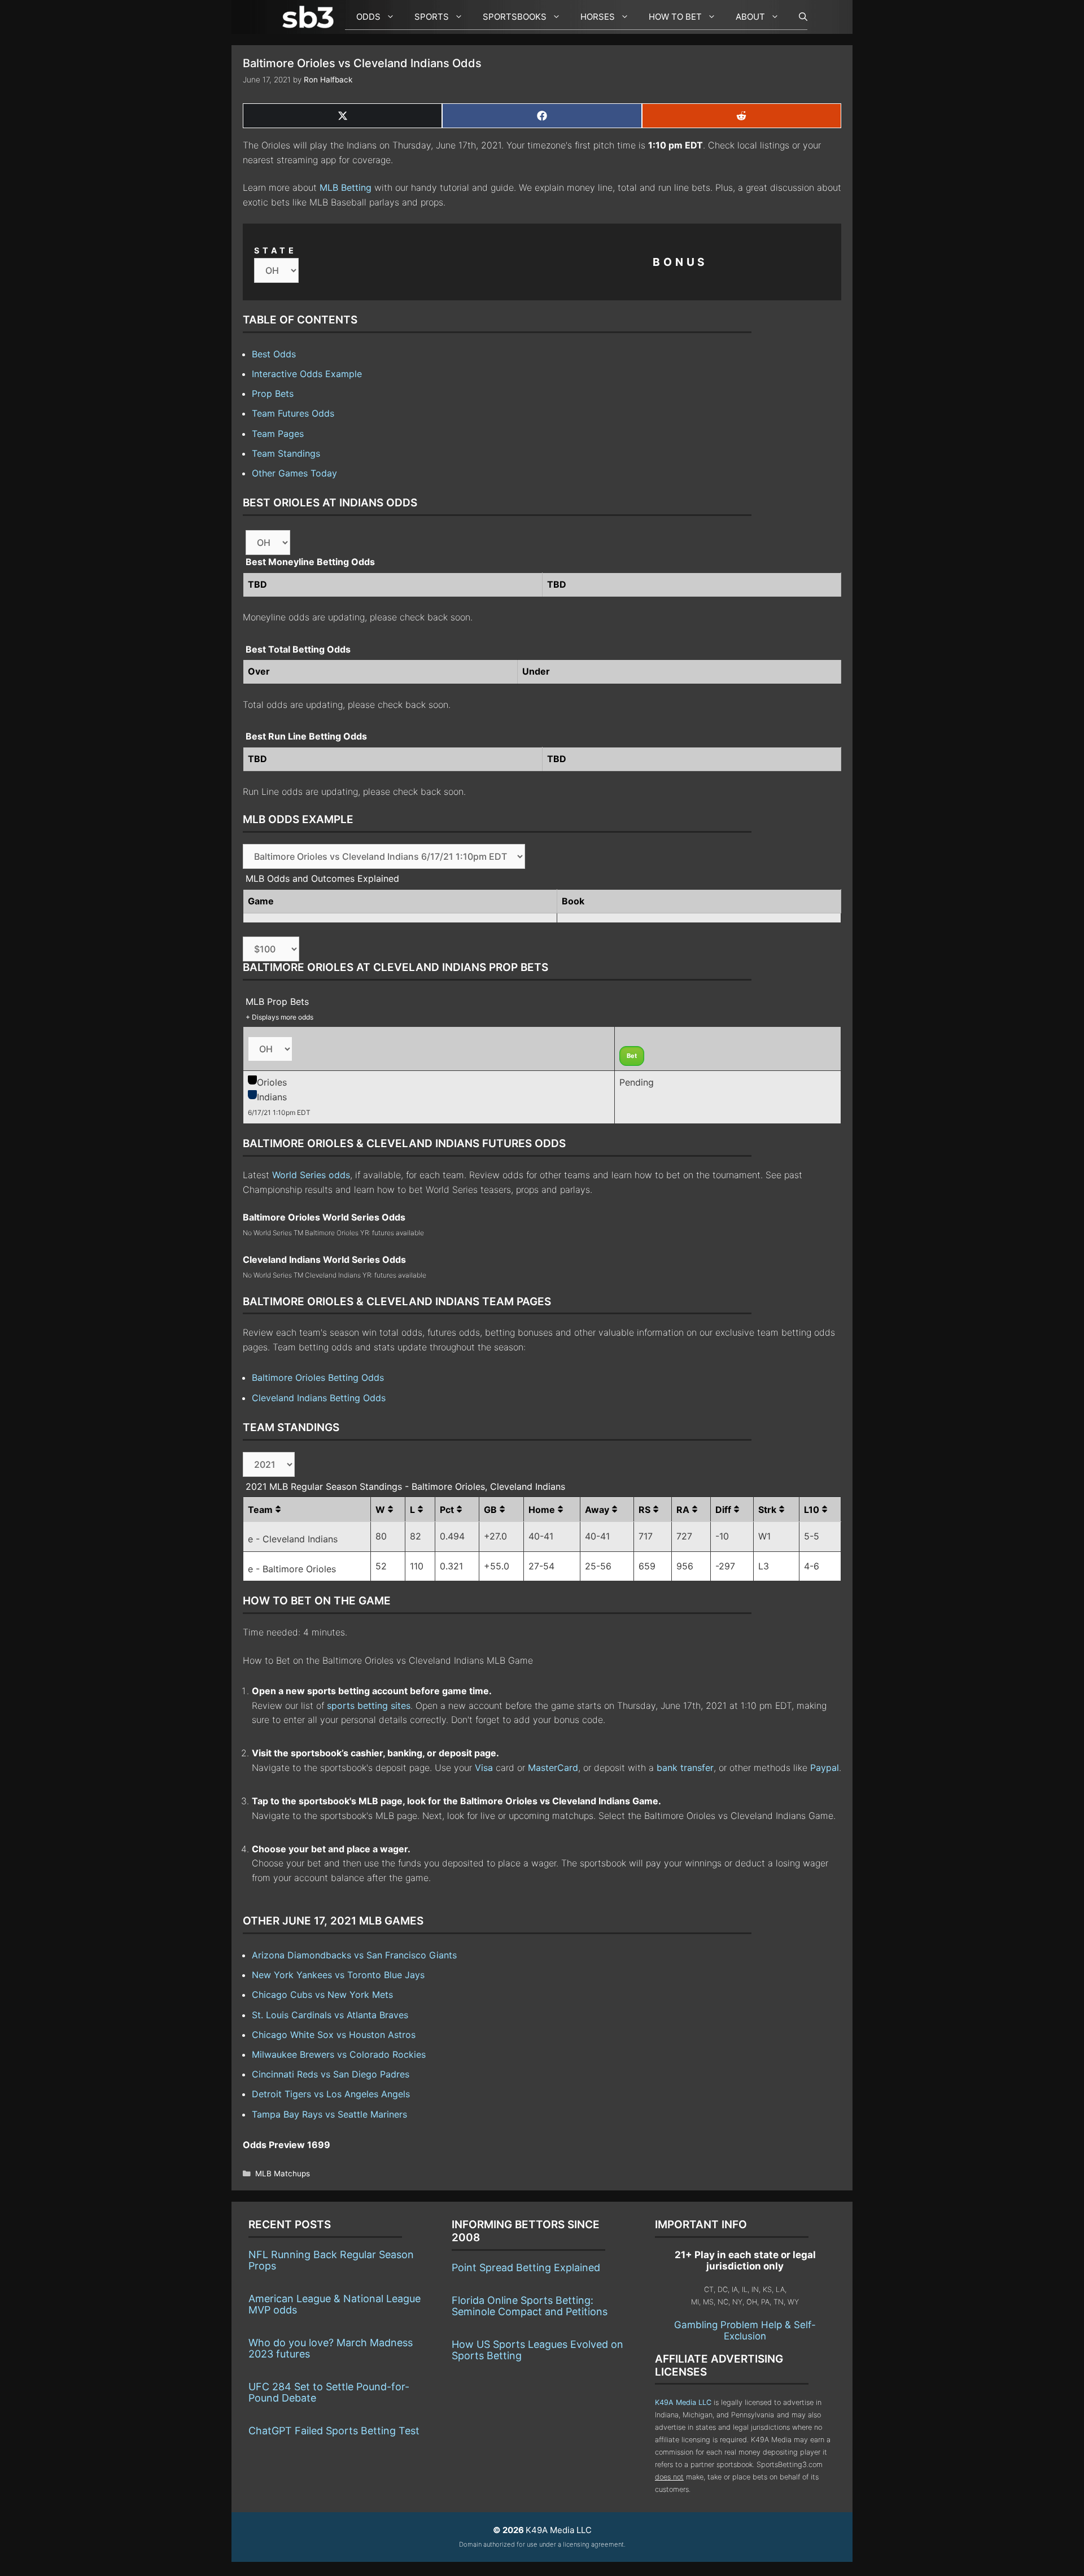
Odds (368, 17)
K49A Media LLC (683, 2402)
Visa (484, 1768)
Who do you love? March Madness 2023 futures (331, 2348)
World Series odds (311, 1175)
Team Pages (278, 434)
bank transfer (685, 1768)
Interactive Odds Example (307, 374)
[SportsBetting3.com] (311, 17)
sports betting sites (369, 1705)
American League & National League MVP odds (335, 2304)
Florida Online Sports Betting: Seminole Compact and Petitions (530, 2306)
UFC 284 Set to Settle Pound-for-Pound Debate (329, 2392)
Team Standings (286, 453)
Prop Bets (273, 393)
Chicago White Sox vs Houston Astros (334, 2035)
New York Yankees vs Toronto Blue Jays (338, 1975)
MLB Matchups (283, 2173)
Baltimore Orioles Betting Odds (318, 1377)
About (750, 17)
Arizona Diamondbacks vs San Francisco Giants (354, 1955)
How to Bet (675, 17)
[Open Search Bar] (797, 17)
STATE (276, 250)
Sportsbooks (515, 17)
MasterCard (553, 1768)
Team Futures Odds (293, 413)
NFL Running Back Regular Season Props (331, 2260)
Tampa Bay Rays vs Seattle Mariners (329, 2114)
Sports (432, 17)
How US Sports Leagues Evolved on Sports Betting (537, 2350)
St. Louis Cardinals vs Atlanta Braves (330, 2015)
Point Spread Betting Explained (526, 2267)
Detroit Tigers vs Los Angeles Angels (331, 2094)
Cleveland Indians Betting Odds (319, 1398)
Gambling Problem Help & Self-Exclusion (745, 2330)
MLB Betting (346, 187)
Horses (598, 17)
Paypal (825, 1768)
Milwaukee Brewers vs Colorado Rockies (339, 2054)
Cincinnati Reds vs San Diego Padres (331, 2074)
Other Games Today (294, 473)
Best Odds (274, 354)
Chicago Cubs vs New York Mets (322, 1995)
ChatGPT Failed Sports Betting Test (334, 2431)
